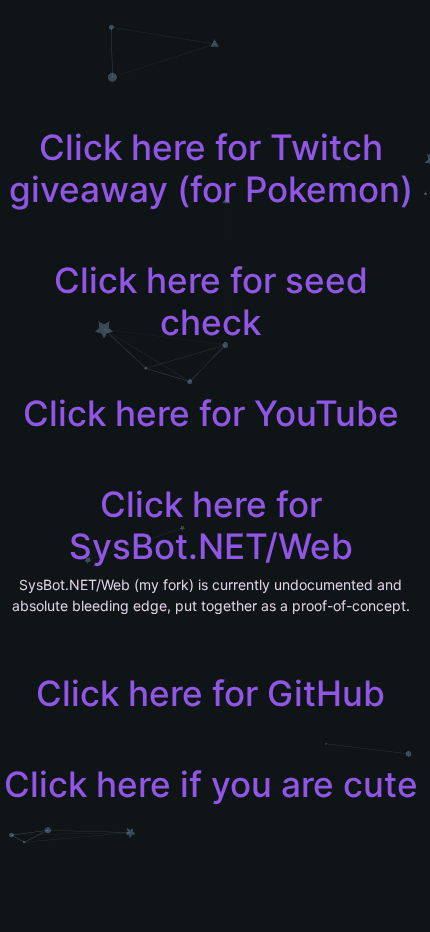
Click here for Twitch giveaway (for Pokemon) (211, 168)
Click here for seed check (211, 301)
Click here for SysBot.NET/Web (211, 525)
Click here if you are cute (211, 784)
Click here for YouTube (211, 413)
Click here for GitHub (210, 693)
